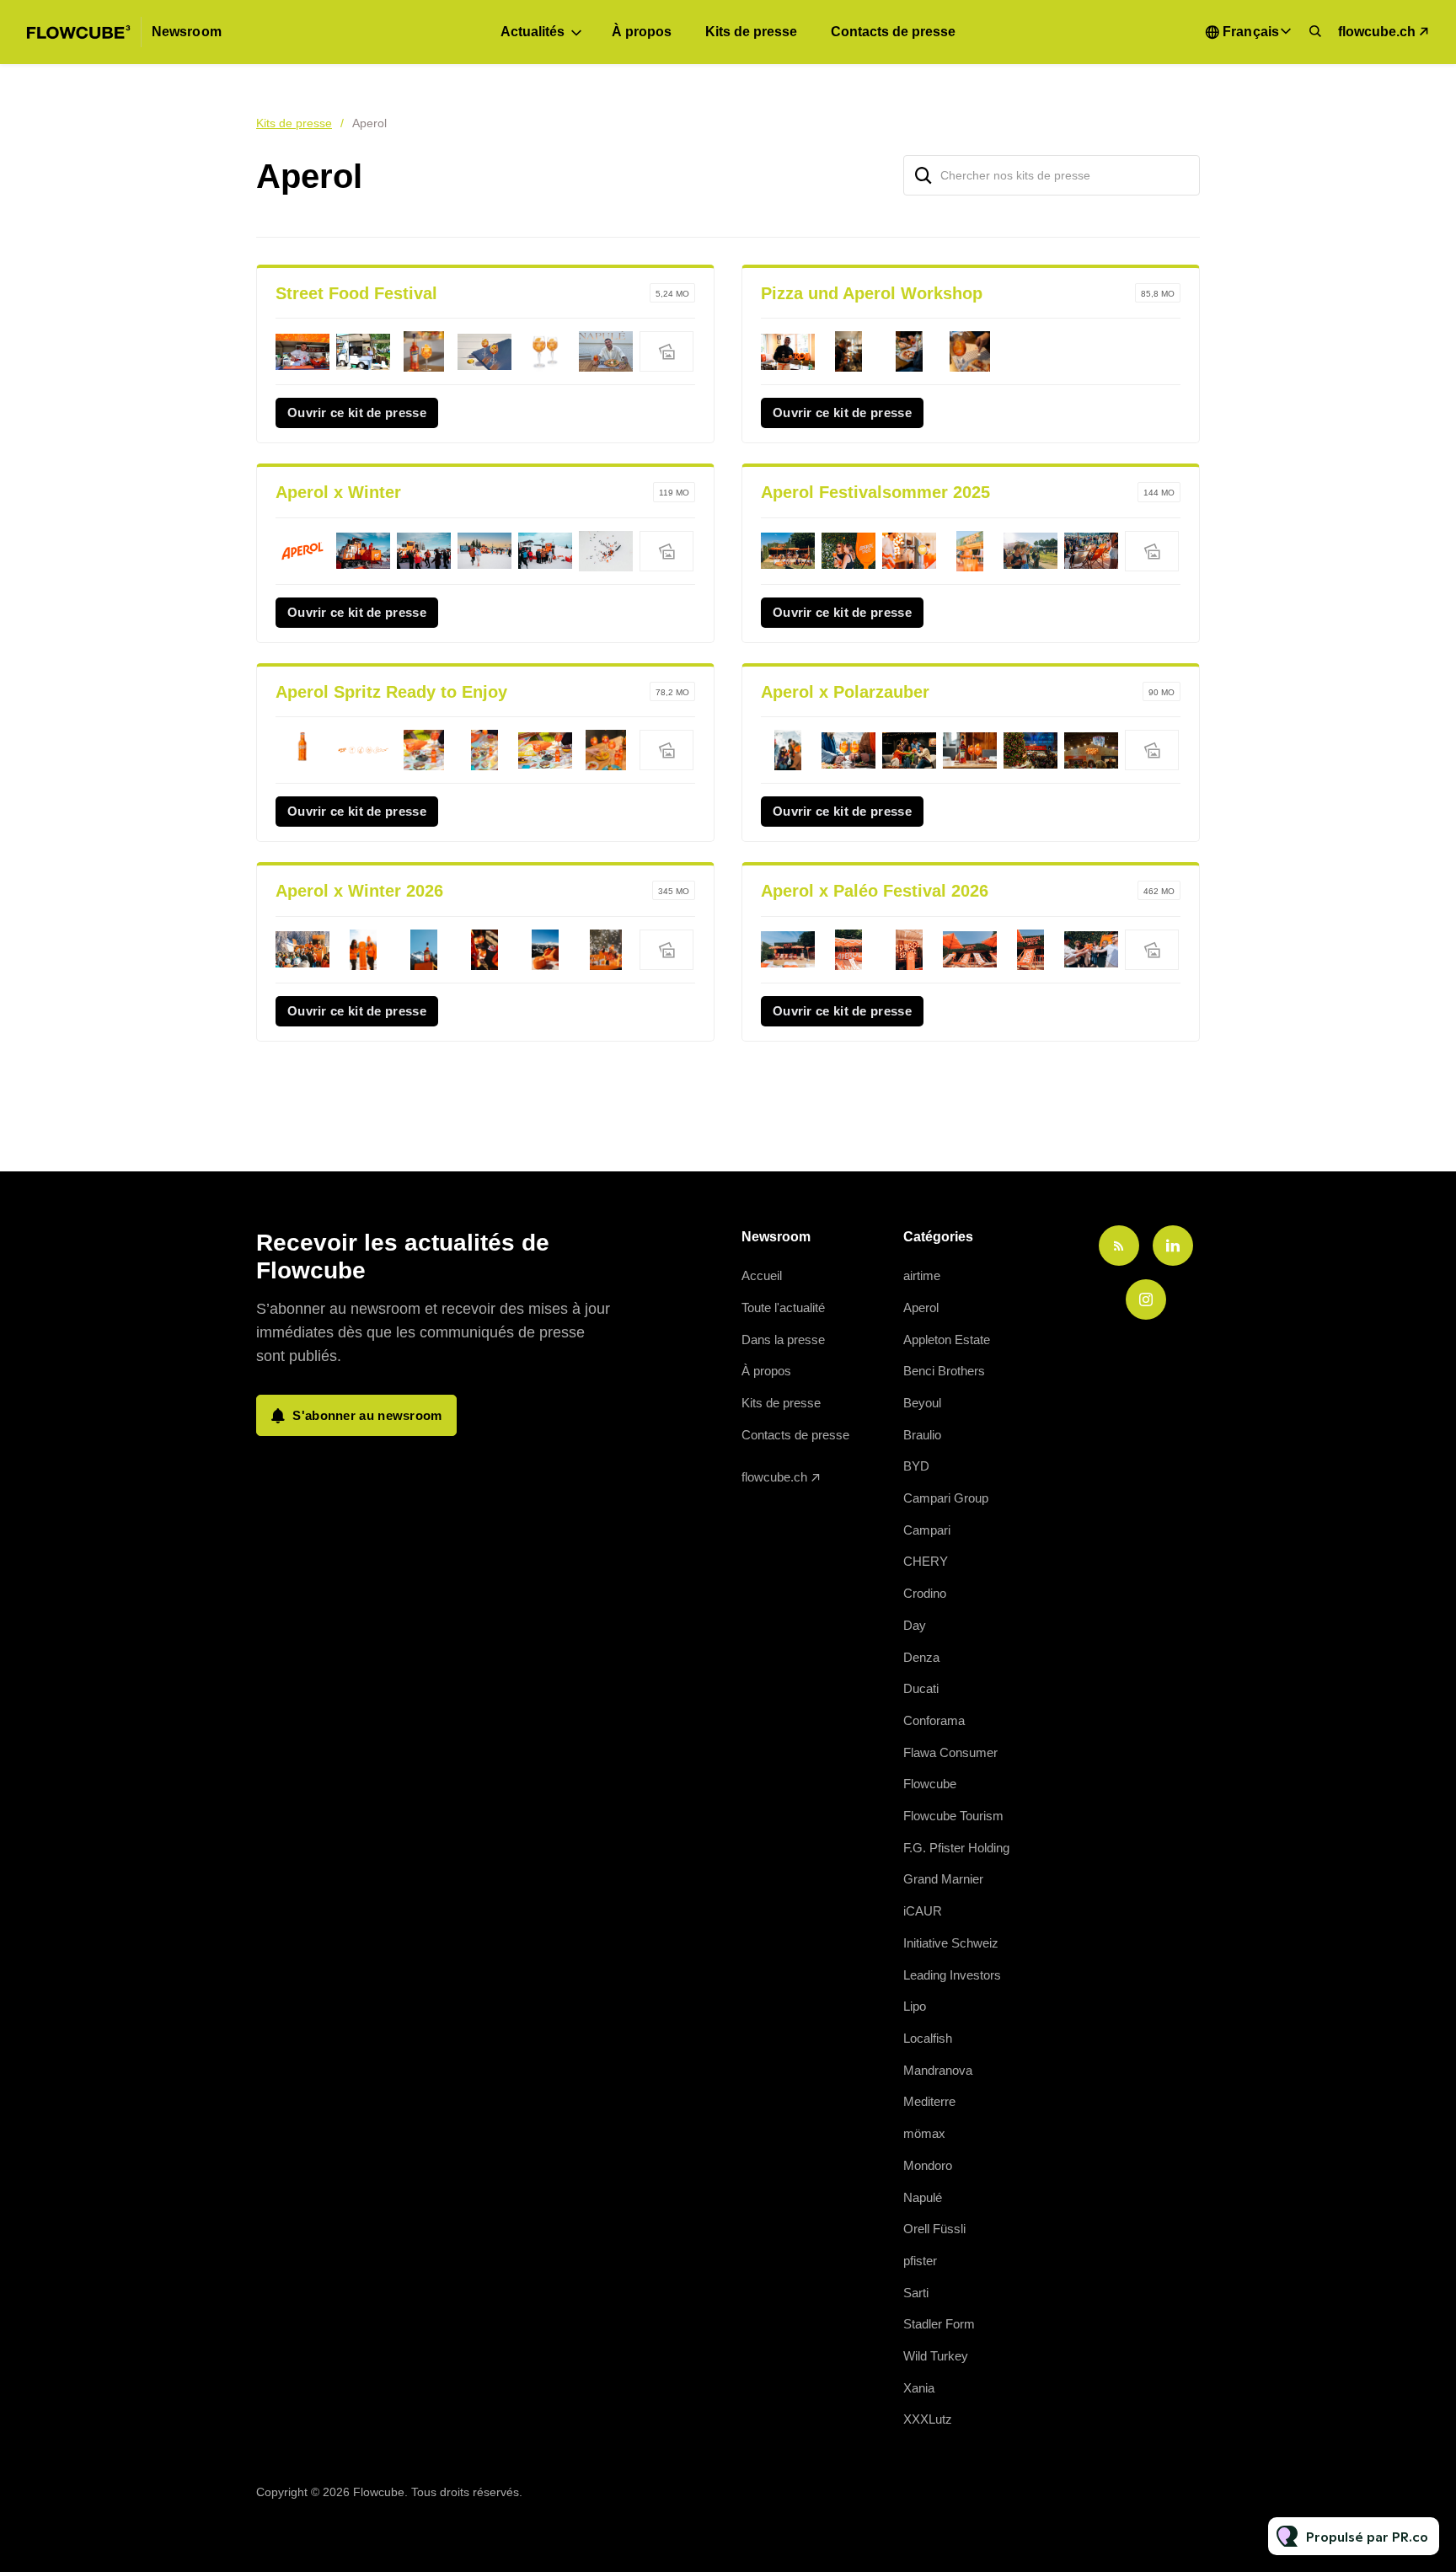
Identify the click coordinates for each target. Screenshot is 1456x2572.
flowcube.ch (1377, 32)
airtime (922, 1275)
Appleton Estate (947, 1340)
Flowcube (930, 1784)
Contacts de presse (893, 32)
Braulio (922, 1435)
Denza (921, 1657)
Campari (927, 1530)
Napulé (923, 2197)
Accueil (762, 1275)
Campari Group (946, 1498)
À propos (642, 32)
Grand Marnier (943, 1879)
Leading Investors (952, 1975)
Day (915, 1625)
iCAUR (923, 1911)
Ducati (921, 1688)
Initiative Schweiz (951, 1943)
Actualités (533, 32)
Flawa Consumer (950, 1752)
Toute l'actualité (783, 1307)
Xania (919, 2388)
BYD (916, 1466)
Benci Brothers (944, 1371)
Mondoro (928, 2165)
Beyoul (922, 1403)
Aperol (921, 1307)
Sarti (916, 2293)
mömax (924, 2133)
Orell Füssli (934, 2229)
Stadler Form (939, 2324)
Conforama (934, 1720)
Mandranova (938, 2070)
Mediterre (929, 2101)
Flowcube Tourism (953, 1816)
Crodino (925, 1593)
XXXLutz (928, 2419)
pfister (920, 2261)
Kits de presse (751, 32)
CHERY (926, 1561)
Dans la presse (783, 1340)
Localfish (928, 2038)
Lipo (915, 2006)
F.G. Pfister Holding (956, 1848)
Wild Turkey (936, 2356)
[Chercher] (923, 175)
